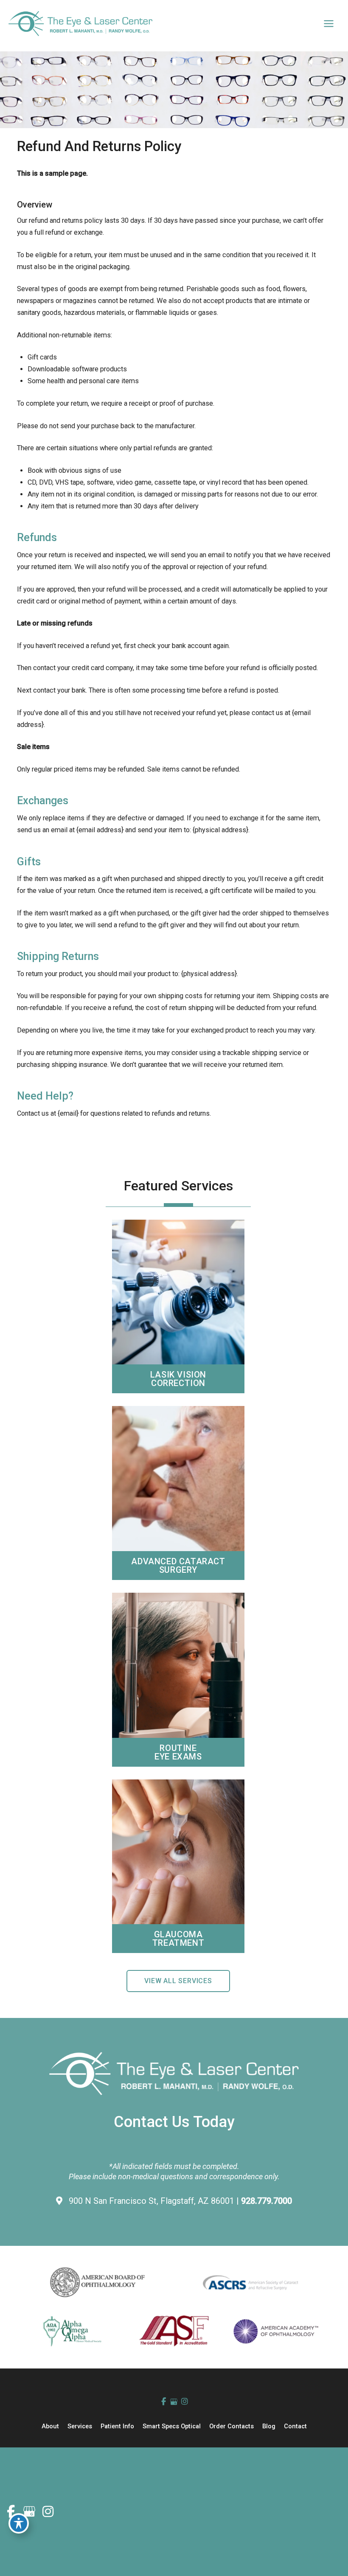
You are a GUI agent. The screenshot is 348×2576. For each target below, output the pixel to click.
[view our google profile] (174, 2402)
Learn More (178, 1289)
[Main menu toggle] (328, 24)
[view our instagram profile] (184, 2402)
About (50, 2426)
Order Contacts (232, 2426)
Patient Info (117, 2426)
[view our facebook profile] (164, 2402)
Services (80, 2426)
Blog (269, 2426)
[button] (178, 1981)
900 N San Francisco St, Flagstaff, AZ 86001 (153, 2201)
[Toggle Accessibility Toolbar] (19, 2523)
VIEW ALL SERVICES (178, 1981)
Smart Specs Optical (172, 2426)
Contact (295, 2426)
